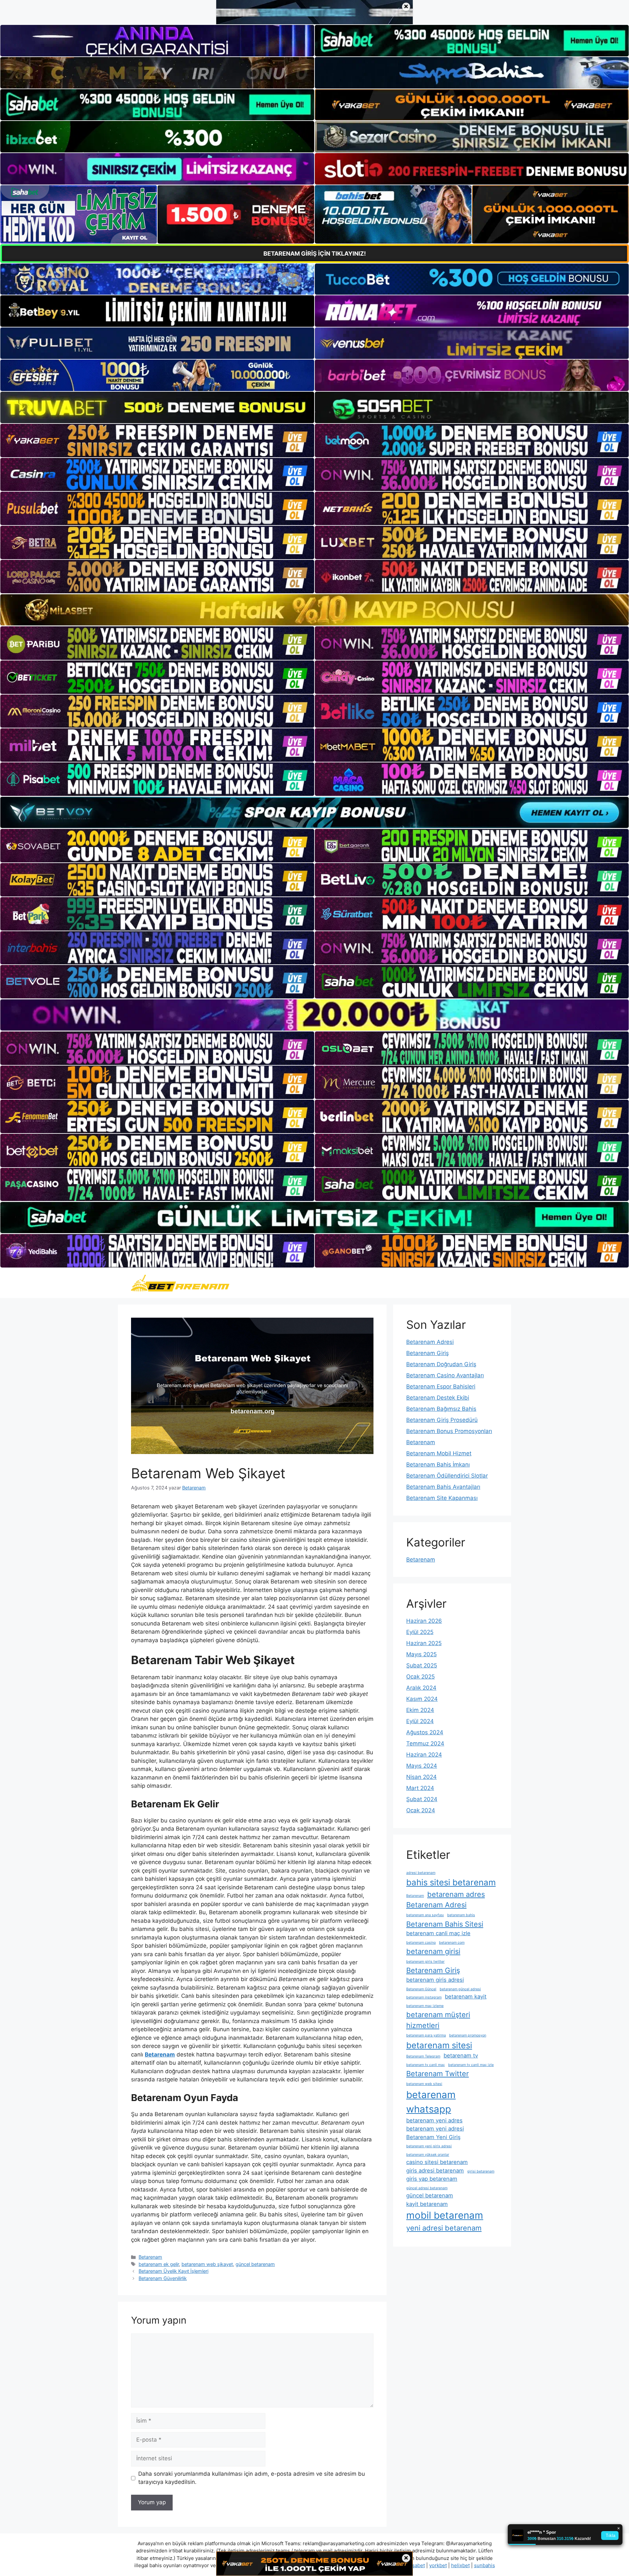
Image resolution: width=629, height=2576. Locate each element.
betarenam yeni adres (434, 2120)
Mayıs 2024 (422, 1766)
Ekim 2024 (420, 1710)
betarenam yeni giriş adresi (429, 2146)
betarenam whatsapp (431, 2102)
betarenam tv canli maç (426, 2065)
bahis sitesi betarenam (451, 1882)
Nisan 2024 (421, 1777)
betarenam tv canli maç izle (471, 2065)
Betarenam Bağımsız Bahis (441, 1409)
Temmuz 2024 (425, 1743)
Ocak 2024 (421, 1810)
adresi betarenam (421, 1873)
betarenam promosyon (468, 2035)
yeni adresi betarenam (444, 2228)
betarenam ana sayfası (425, 1915)
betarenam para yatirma (426, 2035)
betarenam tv (461, 2055)
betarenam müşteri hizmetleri (438, 2020)
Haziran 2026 (424, 1621)
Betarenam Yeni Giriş (433, 2137)
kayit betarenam (427, 2204)
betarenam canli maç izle (438, 1933)
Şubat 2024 (422, 1799)
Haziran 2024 (424, 1755)
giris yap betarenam (432, 2179)
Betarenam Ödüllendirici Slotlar (447, 1476)
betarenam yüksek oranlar (428, 2155)
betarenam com (452, 1943)
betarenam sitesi (439, 2045)
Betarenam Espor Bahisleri (441, 1386)
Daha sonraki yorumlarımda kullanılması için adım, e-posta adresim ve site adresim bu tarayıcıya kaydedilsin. (252, 2478)
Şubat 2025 (422, 1665)
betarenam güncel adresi (460, 1989)
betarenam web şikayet (207, 2264)
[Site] (157, 441)
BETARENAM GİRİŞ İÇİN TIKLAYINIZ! (315, 254)
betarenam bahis (461, 1915)
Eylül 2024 (420, 1721)
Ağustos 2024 (425, 1732)
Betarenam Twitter (438, 2074)
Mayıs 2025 (421, 1654)
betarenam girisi (433, 1951)
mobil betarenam (445, 2215)
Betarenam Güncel (421, 1989)
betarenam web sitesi (424, 2084)
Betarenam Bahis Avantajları (443, 1487)
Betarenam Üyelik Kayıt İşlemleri (173, 2271)
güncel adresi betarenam (427, 2188)
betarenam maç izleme (425, 2006)
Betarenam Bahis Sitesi (445, 1924)
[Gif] (314, 610)
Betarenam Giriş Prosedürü (442, 1420)
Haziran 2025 (424, 1643)
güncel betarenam (255, 2264)
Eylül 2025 (420, 1632)
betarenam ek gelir (159, 2264)
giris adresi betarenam (435, 2171)
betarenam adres (456, 1894)
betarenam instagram (424, 1997)
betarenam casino (421, 1943)
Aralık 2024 (421, 1688)
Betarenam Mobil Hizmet (439, 1453)
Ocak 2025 (420, 1677)
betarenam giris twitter (425, 1962)
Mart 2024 (420, 1788)
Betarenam (150, 2257)
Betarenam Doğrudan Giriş (441, 1364)
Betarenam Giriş (428, 1353)
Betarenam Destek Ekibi (438, 1398)
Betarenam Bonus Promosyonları (449, 1431)
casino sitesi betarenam (437, 2162)
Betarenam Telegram (423, 2056)
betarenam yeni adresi (435, 2129)
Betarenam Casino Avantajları (445, 1375)
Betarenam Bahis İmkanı (438, 1465)
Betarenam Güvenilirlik (163, 2278)
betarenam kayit (466, 1996)
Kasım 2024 (422, 1699)
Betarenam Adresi (430, 1342)
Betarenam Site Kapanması (442, 1498)
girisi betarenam (481, 2171)
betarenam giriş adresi (435, 1980)
